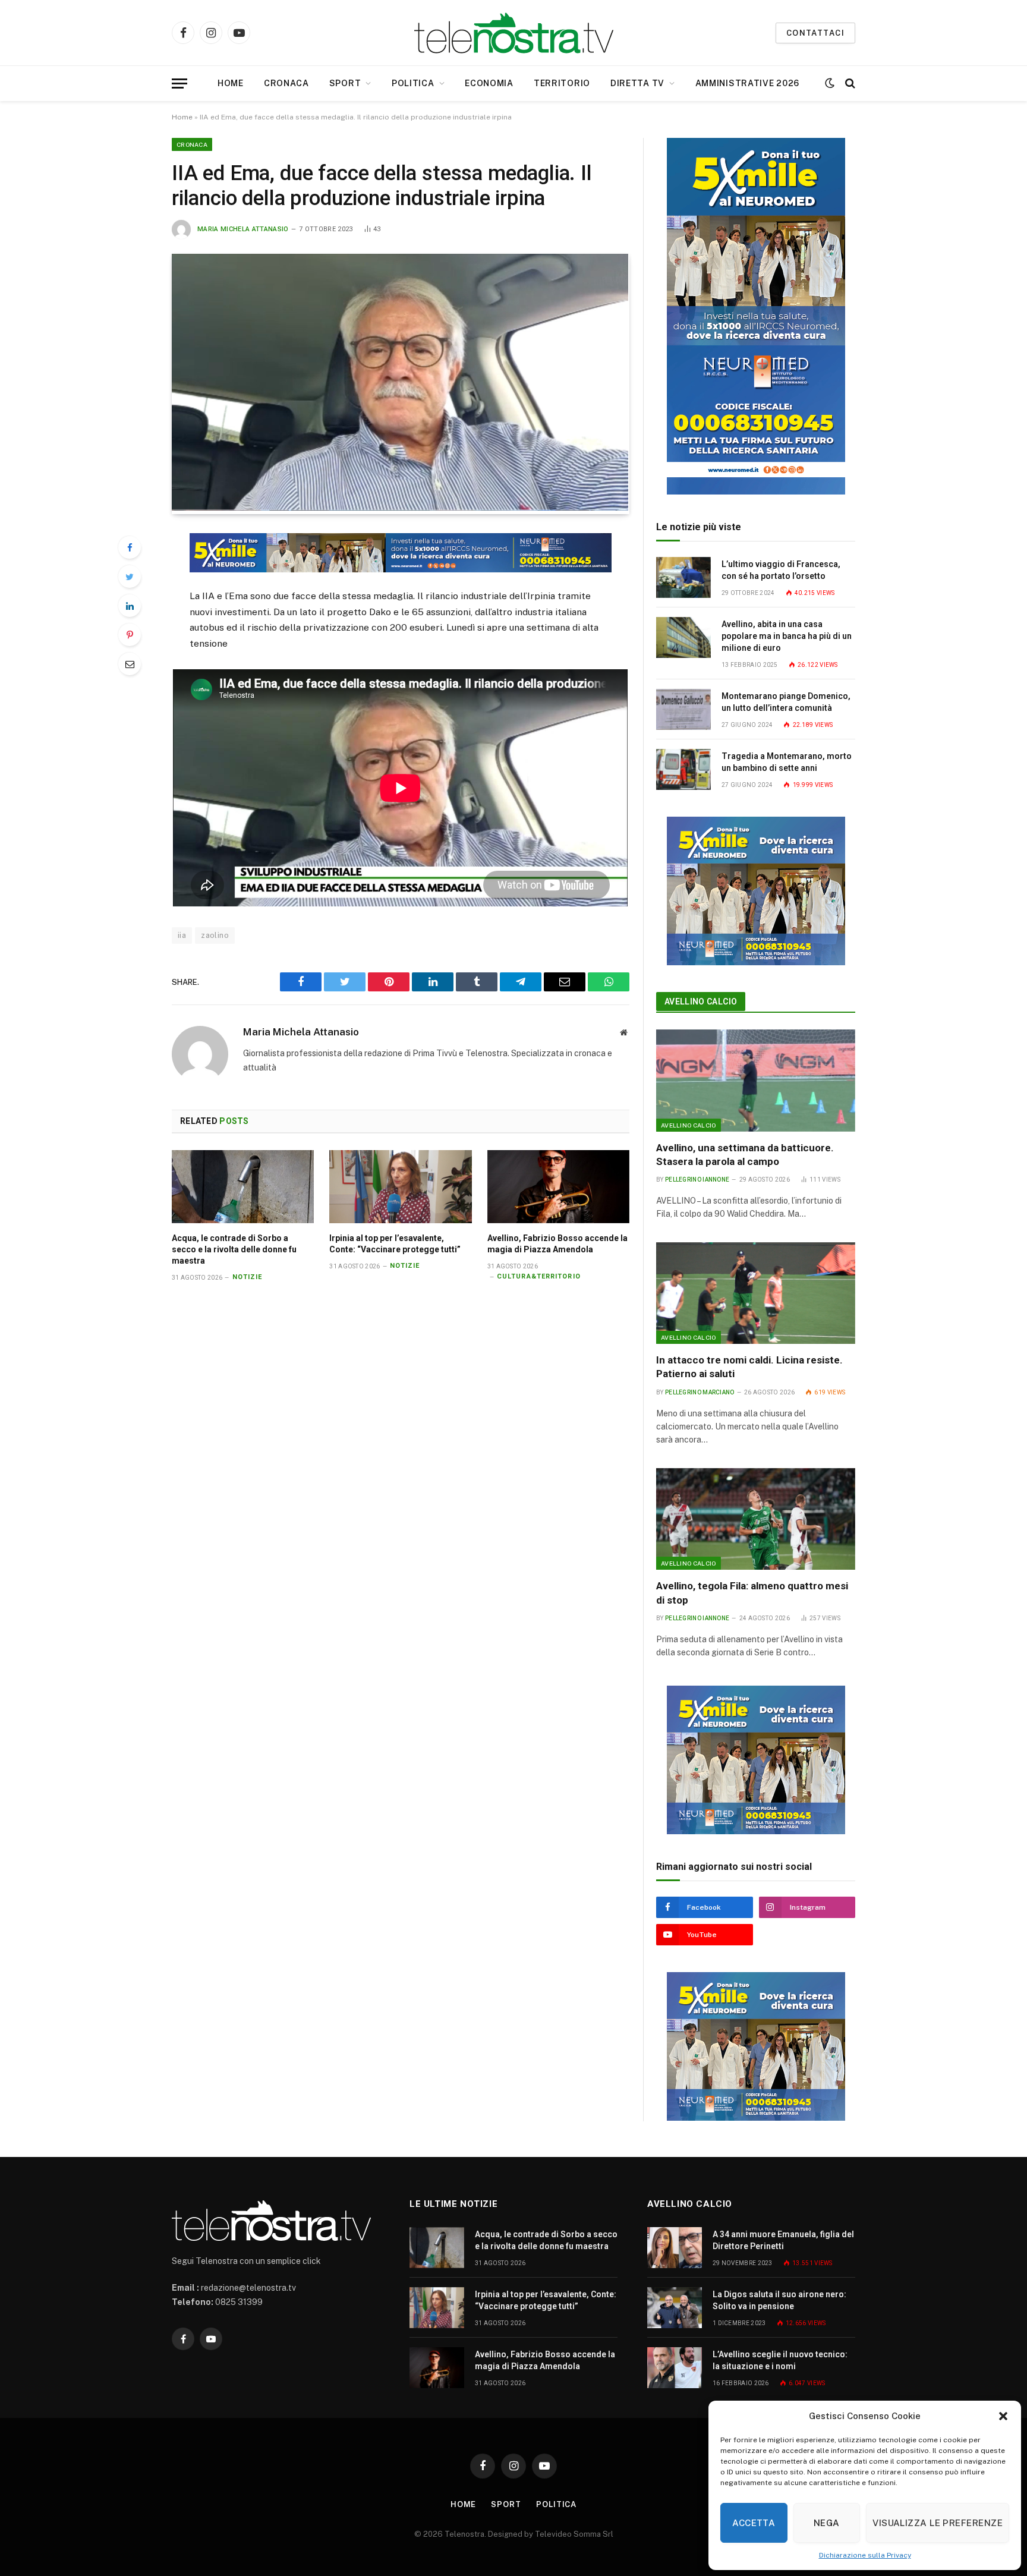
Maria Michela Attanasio (243, 229)
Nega (827, 2523)
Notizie (248, 1277)
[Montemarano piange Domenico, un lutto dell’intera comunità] (683, 709)
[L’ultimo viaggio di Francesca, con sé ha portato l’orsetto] (683, 577)
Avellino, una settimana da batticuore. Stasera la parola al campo (745, 1155)
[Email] (130, 664)
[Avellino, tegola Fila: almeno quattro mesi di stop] (756, 1519)
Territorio (562, 83)
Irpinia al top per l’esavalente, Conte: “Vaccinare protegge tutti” (395, 1244)
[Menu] (179, 84)
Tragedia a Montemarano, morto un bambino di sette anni (787, 762)
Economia (489, 83)
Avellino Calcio (701, 1002)
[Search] (849, 84)
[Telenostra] (514, 33)
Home (231, 83)
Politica (413, 83)
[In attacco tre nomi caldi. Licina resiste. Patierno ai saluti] (756, 1293)
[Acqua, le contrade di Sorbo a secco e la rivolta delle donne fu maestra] (243, 1187)
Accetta (754, 2523)
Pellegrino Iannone (697, 1180)
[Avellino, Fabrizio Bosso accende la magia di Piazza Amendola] (558, 1187)
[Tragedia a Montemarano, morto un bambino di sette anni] (683, 769)
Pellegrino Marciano (700, 1392)
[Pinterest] (130, 635)
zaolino (215, 935)
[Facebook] (130, 547)
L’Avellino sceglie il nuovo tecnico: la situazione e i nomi (780, 2360)
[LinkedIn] (130, 606)
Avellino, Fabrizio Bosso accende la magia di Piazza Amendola (557, 1244)
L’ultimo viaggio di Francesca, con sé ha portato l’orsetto (781, 570)
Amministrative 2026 (747, 83)
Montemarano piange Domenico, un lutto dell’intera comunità (786, 702)
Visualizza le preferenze (938, 2523)
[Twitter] (130, 577)
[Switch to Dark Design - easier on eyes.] (830, 83)
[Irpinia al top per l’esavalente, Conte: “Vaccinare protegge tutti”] (400, 1187)
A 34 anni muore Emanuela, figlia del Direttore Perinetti (783, 2240)
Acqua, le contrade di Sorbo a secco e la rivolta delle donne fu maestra (234, 1249)
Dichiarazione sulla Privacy (865, 2555)
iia (182, 935)
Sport (345, 83)
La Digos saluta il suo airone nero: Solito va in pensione (779, 2300)
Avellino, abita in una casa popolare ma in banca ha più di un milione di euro (787, 636)
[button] (1003, 2416)
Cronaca (286, 83)
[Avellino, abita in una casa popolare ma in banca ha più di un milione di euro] (683, 637)
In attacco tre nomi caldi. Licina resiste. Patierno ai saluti (749, 1367)
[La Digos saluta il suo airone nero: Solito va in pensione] (675, 2308)
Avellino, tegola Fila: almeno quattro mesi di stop (752, 1593)
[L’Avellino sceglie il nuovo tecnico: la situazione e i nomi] (675, 2368)
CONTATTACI (815, 33)
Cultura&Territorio (539, 1276)
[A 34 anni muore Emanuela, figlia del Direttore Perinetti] (675, 2248)
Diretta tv (637, 83)
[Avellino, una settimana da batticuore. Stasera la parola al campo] (756, 1081)
